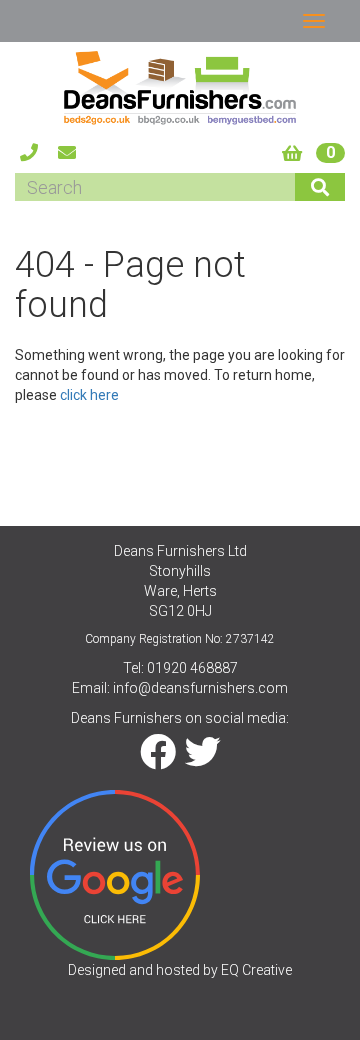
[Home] (180, 87)
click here (89, 395)
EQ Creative (256, 970)
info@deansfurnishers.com (200, 688)
